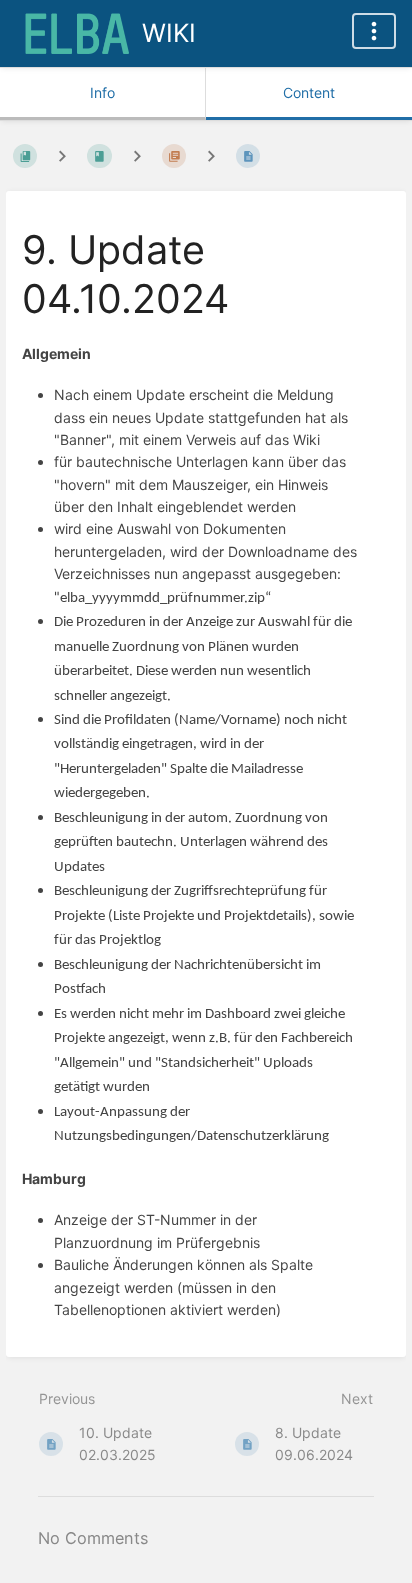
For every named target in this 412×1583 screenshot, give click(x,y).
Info (102, 92)
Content (309, 92)
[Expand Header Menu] (374, 31)
